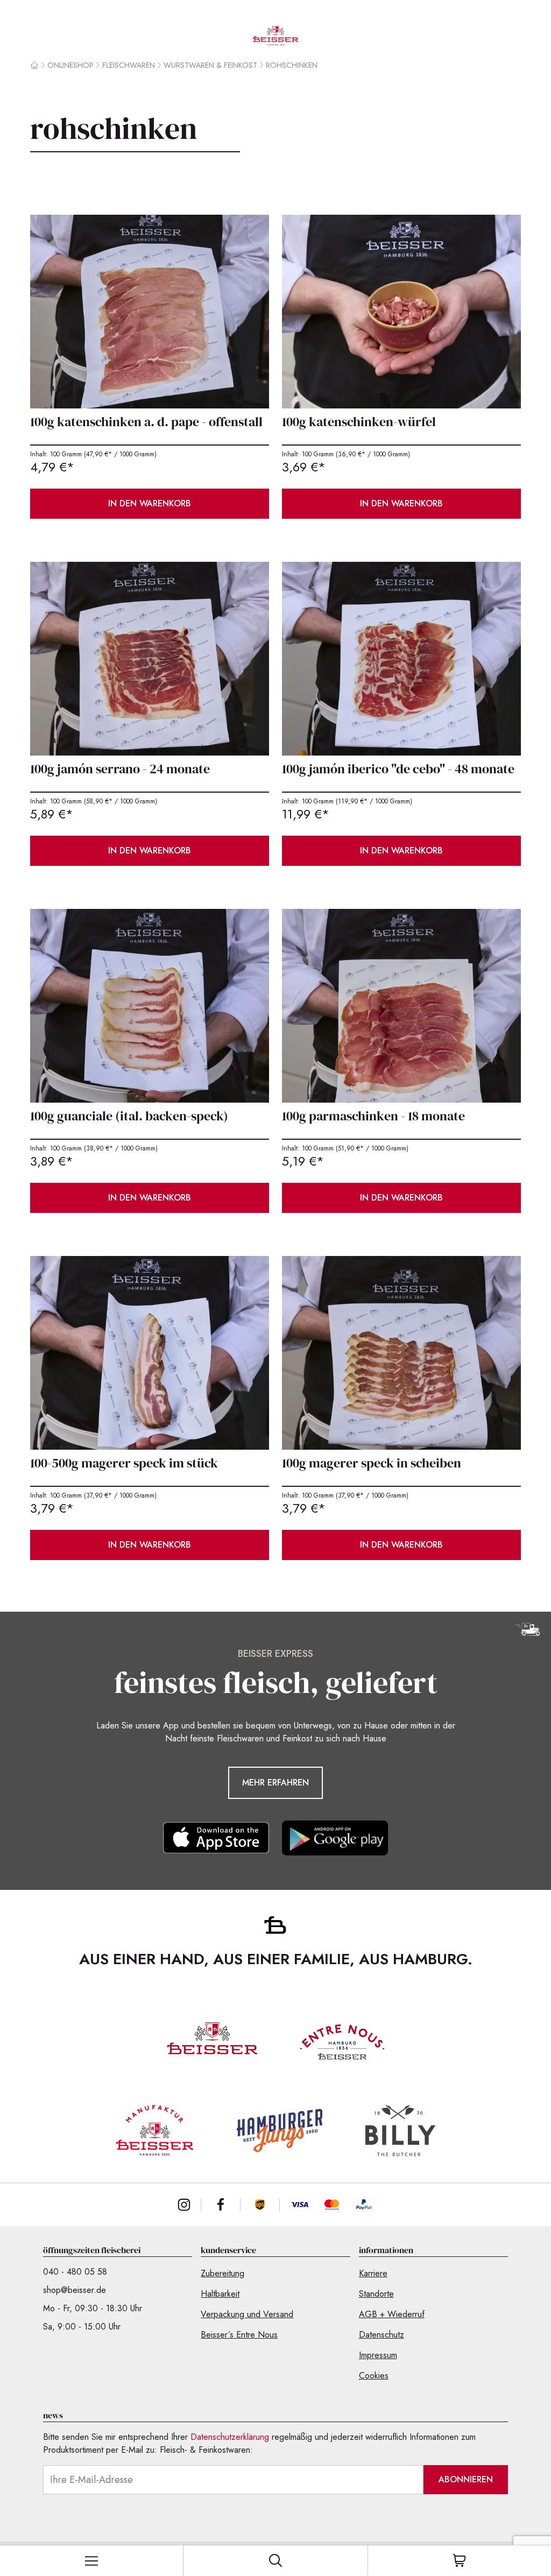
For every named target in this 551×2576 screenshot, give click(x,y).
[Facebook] (221, 2205)
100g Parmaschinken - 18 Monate (373, 1116)
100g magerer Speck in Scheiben (372, 1463)
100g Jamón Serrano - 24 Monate (120, 769)
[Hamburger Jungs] (280, 2131)
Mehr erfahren (275, 1783)
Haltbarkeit (220, 2294)
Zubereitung (222, 2273)
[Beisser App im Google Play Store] (335, 1838)
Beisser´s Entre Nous (239, 2335)
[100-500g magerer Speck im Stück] (150, 1353)
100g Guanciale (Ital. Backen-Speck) (129, 1116)
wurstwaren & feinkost (210, 65)
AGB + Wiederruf (392, 2314)
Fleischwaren (129, 65)
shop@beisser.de (75, 2290)
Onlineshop (70, 65)
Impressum (378, 2355)
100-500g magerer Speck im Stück (124, 1463)
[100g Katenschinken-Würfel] (401, 312)
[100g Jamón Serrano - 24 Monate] (150, 659)
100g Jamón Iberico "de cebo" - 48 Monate (398, 769)
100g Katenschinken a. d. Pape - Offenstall (146, 422)
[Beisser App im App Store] (216, 1838)
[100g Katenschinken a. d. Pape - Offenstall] (150, 312)
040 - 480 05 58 (75, 2272)
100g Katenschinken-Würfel (359, 422)
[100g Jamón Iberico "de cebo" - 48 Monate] (401, 659)
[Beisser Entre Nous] (342, 2042)
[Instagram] (184, 2205)
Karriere (373, 2273)
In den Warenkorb (150, 503)
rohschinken (292, 65)
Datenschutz (382, 2335)
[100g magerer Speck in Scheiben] (401, 1353)
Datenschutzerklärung (230, 2437)
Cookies (374, 2376)
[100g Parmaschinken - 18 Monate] (401, 1006)
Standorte (376, 2294)
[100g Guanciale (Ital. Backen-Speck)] (150, 1006)
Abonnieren (466, 2479)
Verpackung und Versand (247, 2314)
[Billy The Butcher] (400, 2131)
